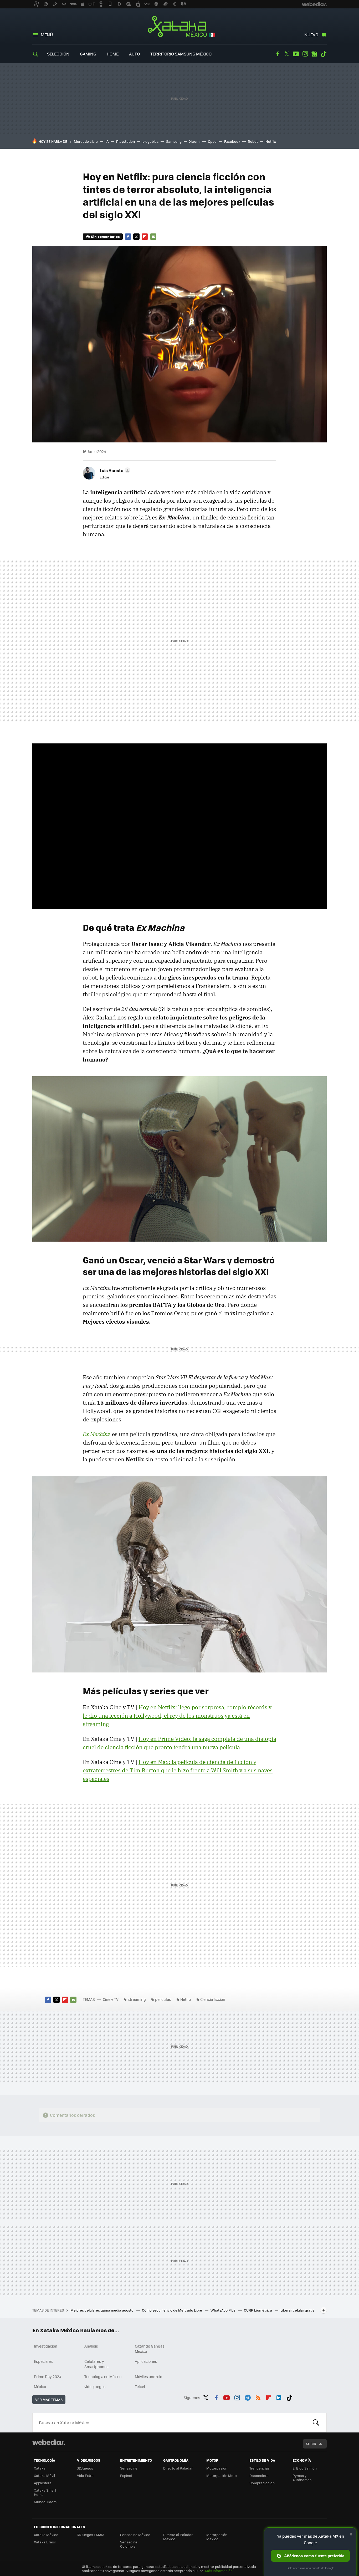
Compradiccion (262, 2483)
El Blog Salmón (305, 2468)
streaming (137, 1999)
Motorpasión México (217, 2537)
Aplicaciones (146, 2361)
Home (113, 54)
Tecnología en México (103, 2376)
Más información (219, 2571)
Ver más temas (49, 2399)
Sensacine (129, 2468)
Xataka (40, 2468)
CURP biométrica (258, 2310)
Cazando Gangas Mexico (150, 2349)
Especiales (43, 2361)
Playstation (125, 141)
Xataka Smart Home (45, 2492)
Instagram (305, 54)
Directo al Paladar (178, 2468)
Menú (47, 35)
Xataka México (180, 27)
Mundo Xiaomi (46, 2502)
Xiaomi (195, 141)
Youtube (296, 54)
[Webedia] (49, 2442)
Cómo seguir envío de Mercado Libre (172, 2310)
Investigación (46, 2346)
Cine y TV (111, 1999)
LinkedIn (279, 2397)
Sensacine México (135, 2535)
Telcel (140, 2386)
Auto (134, 54)
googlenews (314, 54)
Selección (58, 54)
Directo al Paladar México (178, 2537)
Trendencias (260, 2468)
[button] (114, 470)
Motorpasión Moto (222, 2475)
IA (107, 141)
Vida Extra (85, 2475)
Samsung (174, 141)
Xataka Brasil (45, 2542)
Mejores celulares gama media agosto (102, 2310)
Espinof (126, 2475)
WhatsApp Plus (223, 2310)
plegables (150, 141)
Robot (253, 141)
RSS (258, 2397)
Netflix (271, 141)
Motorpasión (217, 2468)
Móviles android (149, 2376)
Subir (311, 2444)
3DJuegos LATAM (91, 2535)
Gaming (88, 54)
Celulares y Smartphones (96, 2364)
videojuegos (95, 2386)
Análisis (91, 2346)
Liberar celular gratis (297, 2310)
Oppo (212, 141)
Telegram (248, 2397)
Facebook (278, 54)
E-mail (153, 237)
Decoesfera (259, 2475)
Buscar (316, 2422)
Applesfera (43, 2483)
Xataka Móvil (44, 2475)
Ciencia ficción (213, 1999)
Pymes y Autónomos (302, 2478)
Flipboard (145, 237)
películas (163, 1999)
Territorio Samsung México (181, 54)
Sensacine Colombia (129, 2544)
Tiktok (324, 54)
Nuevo (311, 35)
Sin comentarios (105, 236)
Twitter (287, 54)
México (40, 2386)
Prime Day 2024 (48, 2376)
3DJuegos (85, 2468)
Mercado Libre (86, 141)
